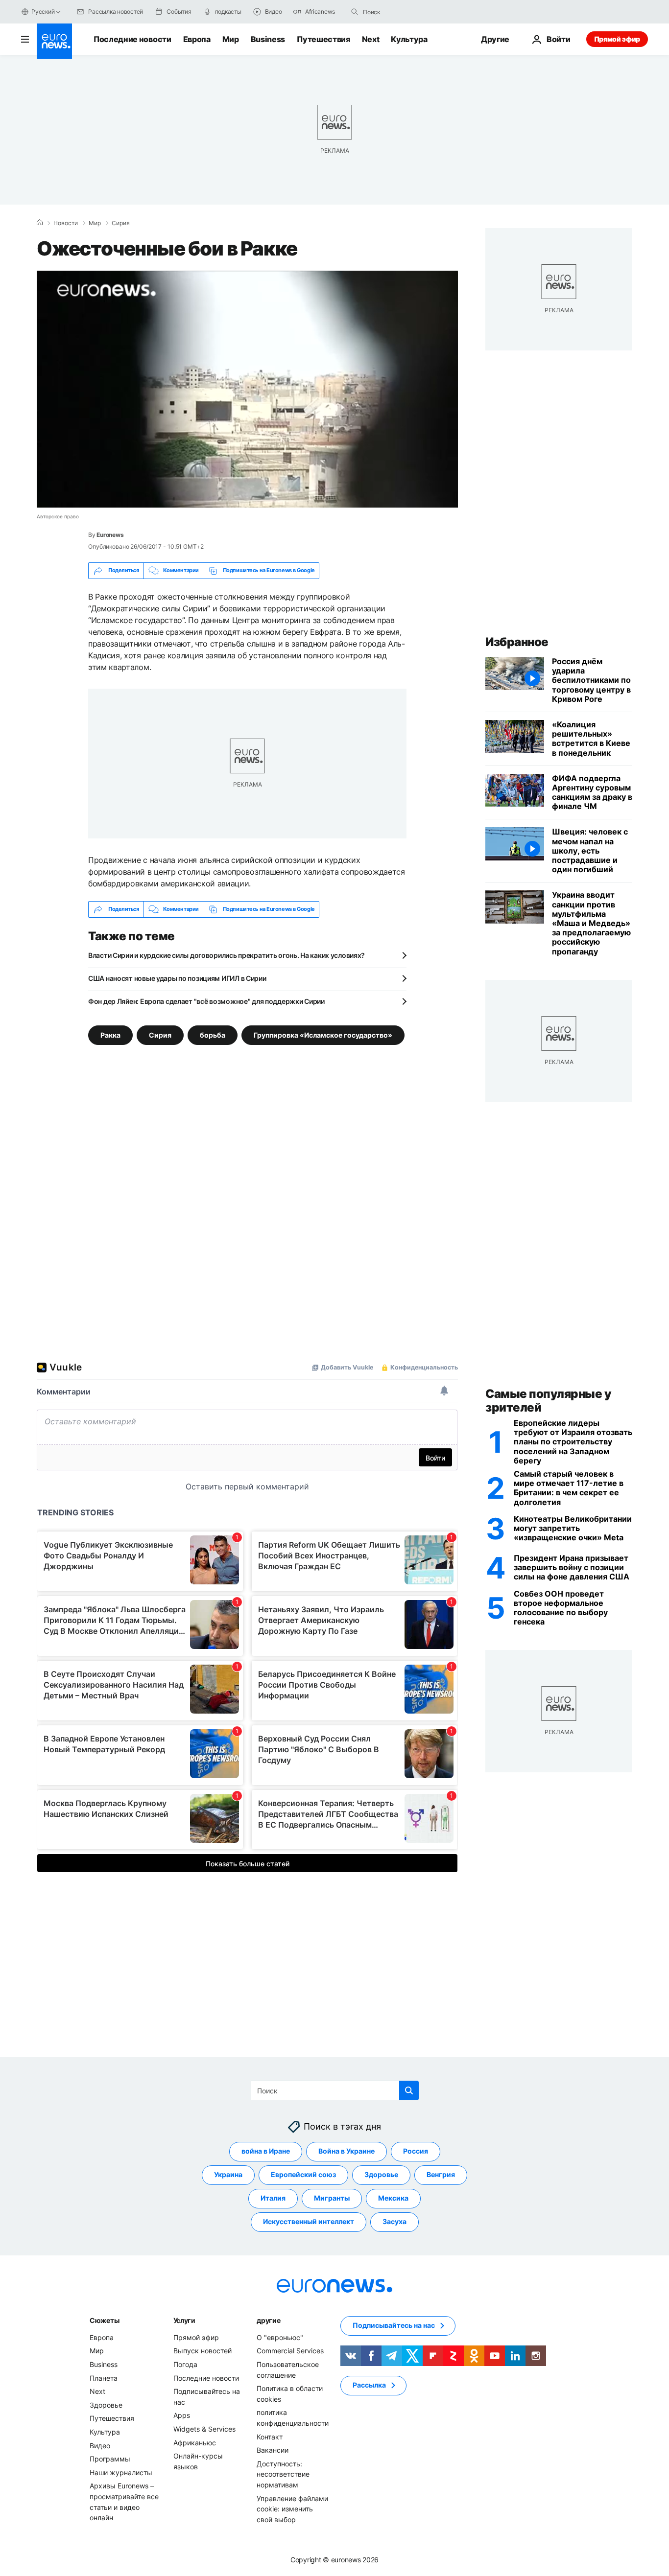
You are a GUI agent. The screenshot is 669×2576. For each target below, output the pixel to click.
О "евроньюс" (280, 2337)
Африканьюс (195, 2443)
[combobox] (404, 12)
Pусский (43, 12)
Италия (273, 2198)
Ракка (110, 1034)
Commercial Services (290, 2351)
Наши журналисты (121, 2472)
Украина (228, 2175)
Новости (66, 223)
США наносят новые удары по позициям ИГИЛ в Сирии (177, 978)
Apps (182, 2415)
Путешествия (323, 39)
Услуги (184, 2320)
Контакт (270, 2437)
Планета (104, 2378)
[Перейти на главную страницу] (54, 41)
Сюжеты (104, 2320)
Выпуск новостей (203, 2351)
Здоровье (381, 2175)
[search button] (355, 12)
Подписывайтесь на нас (394, 2326)
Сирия (121, 223)
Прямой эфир (617, 39)
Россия (416, 2151)
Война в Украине (346, 2151)
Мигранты (332, 2198)
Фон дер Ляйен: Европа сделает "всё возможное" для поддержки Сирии (206, 1001)
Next (371, 39)
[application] (247, 389)
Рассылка (369, 2385)
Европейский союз (303, 2175)
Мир (231, 39)
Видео (100, 2446)
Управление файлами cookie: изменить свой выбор (292, 2509)
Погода (185, 2364)
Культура (409, 39)
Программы (110, 2459)
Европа (197, 39)
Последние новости (132, 39)
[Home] (40, 223)
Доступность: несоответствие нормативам (283, 2474)
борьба (213, 1034)
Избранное (517, 642)
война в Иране (266, 2151)
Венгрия (441, 2175)
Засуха (394, 2222)
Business (268, 39)
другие (268, 2320)
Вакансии (273, 2450)
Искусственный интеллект (309, 2222)
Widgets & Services (204, 2429)
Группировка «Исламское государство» (323, 1034)
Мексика (393, 2198)
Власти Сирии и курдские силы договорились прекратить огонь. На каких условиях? (227, 955)
